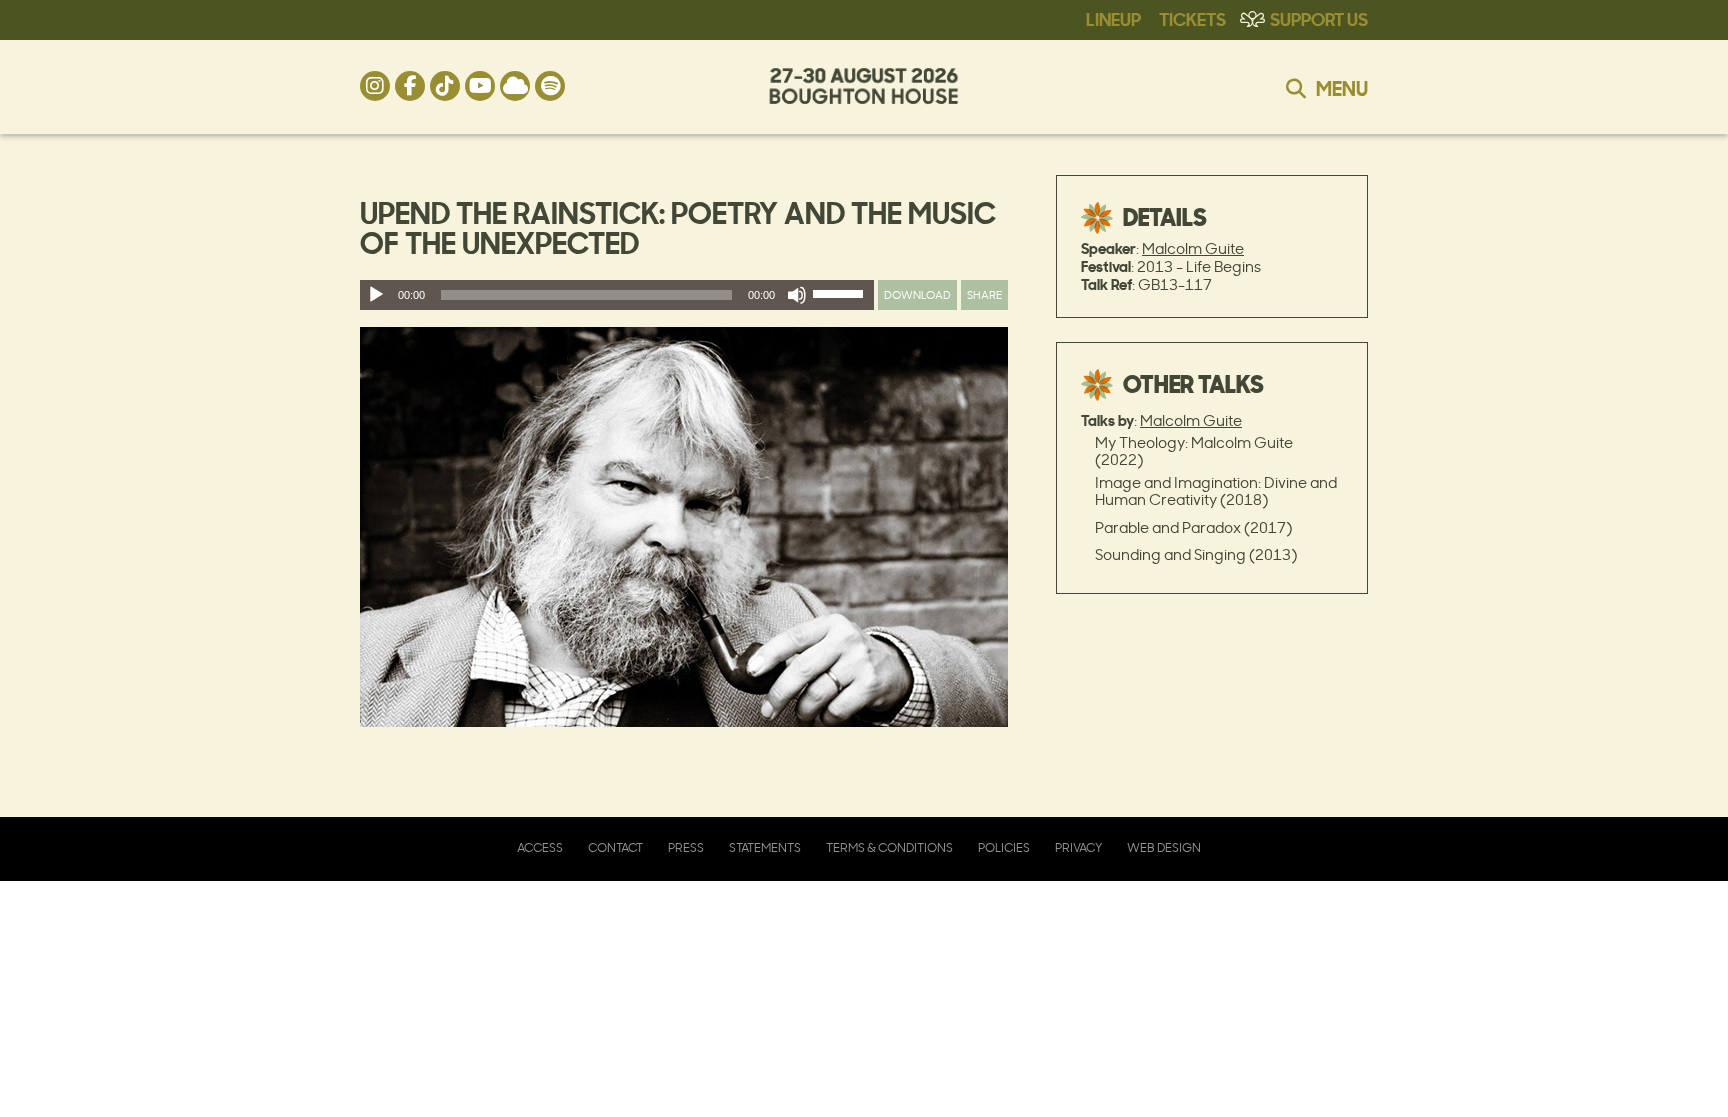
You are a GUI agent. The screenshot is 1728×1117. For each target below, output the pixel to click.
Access (540, 847)
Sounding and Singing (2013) (1196, 554)
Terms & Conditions (889, 847)
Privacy (1078, 847)
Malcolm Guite (1193, 248)
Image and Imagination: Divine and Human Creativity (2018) (1216, 491)
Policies (1004, 847)
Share (984, 294)
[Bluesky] (515, 86)
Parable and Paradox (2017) (1193, 527)
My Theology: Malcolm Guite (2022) (1194, 451)
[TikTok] (445, 86)
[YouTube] (480, 86)
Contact (615, 847)
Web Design (1164, 847)
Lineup (1113, 18)
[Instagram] (375, 86)
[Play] (376, 295)
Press (686, 847)
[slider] (841, 298)
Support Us (1319, 18)
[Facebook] (410, 86)
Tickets (1192, 18)
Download (917, 294)
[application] (617, 295)
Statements (765, 847)
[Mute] (797, 295)
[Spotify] (550, 86)
